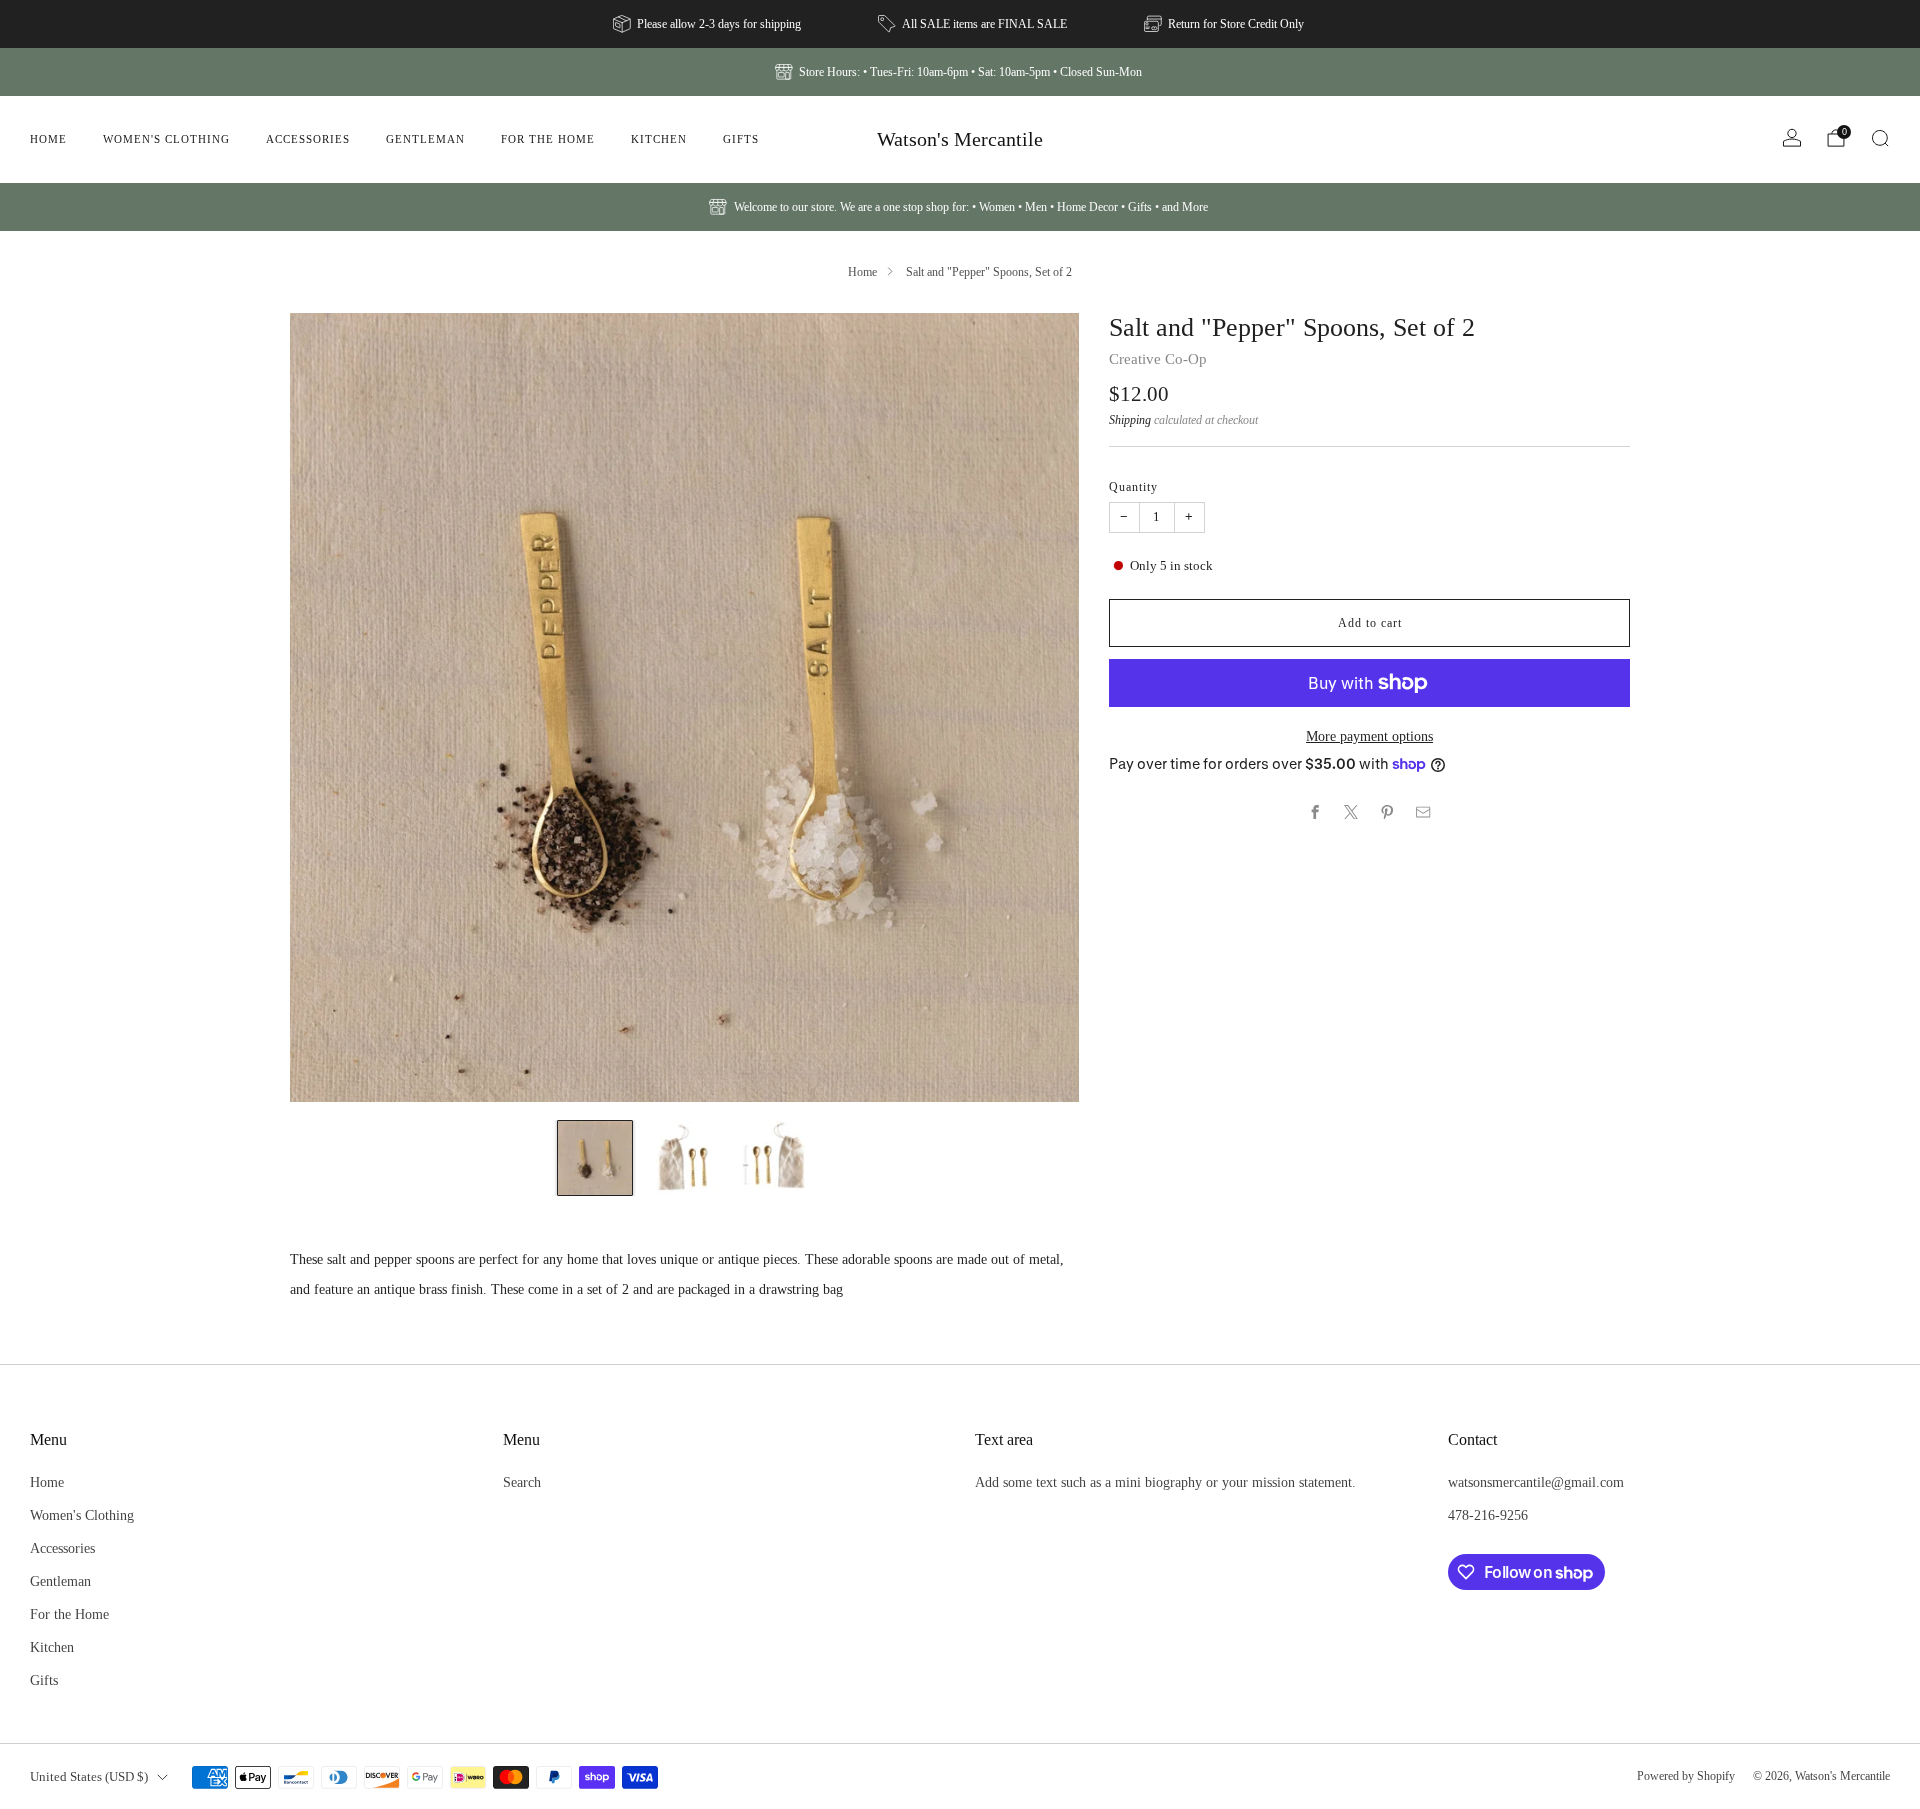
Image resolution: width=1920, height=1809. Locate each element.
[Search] (1880, 138)
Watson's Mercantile (960, 139)
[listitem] (708, 24)
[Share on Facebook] (1316, 812)
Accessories (308, 139)
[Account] (1792, 138)
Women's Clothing (166, 139)
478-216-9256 (1488, 1515)
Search (522, 1482)
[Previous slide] (329, 708)
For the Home (548, 139)
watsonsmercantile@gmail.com (1536, 1482)
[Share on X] (1352, 812)
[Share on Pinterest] (1388, 812)
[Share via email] (1424, 812)
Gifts (741, 139)
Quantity (1133, 487)
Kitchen (659, 139)
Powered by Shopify (1686, 1776)
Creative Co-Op (1158, 359)
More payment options (1369, 736)
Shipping (1130, 420)
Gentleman (425, 139)
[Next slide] (1040, 708)
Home (48, 139)
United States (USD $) (89, 1776)
